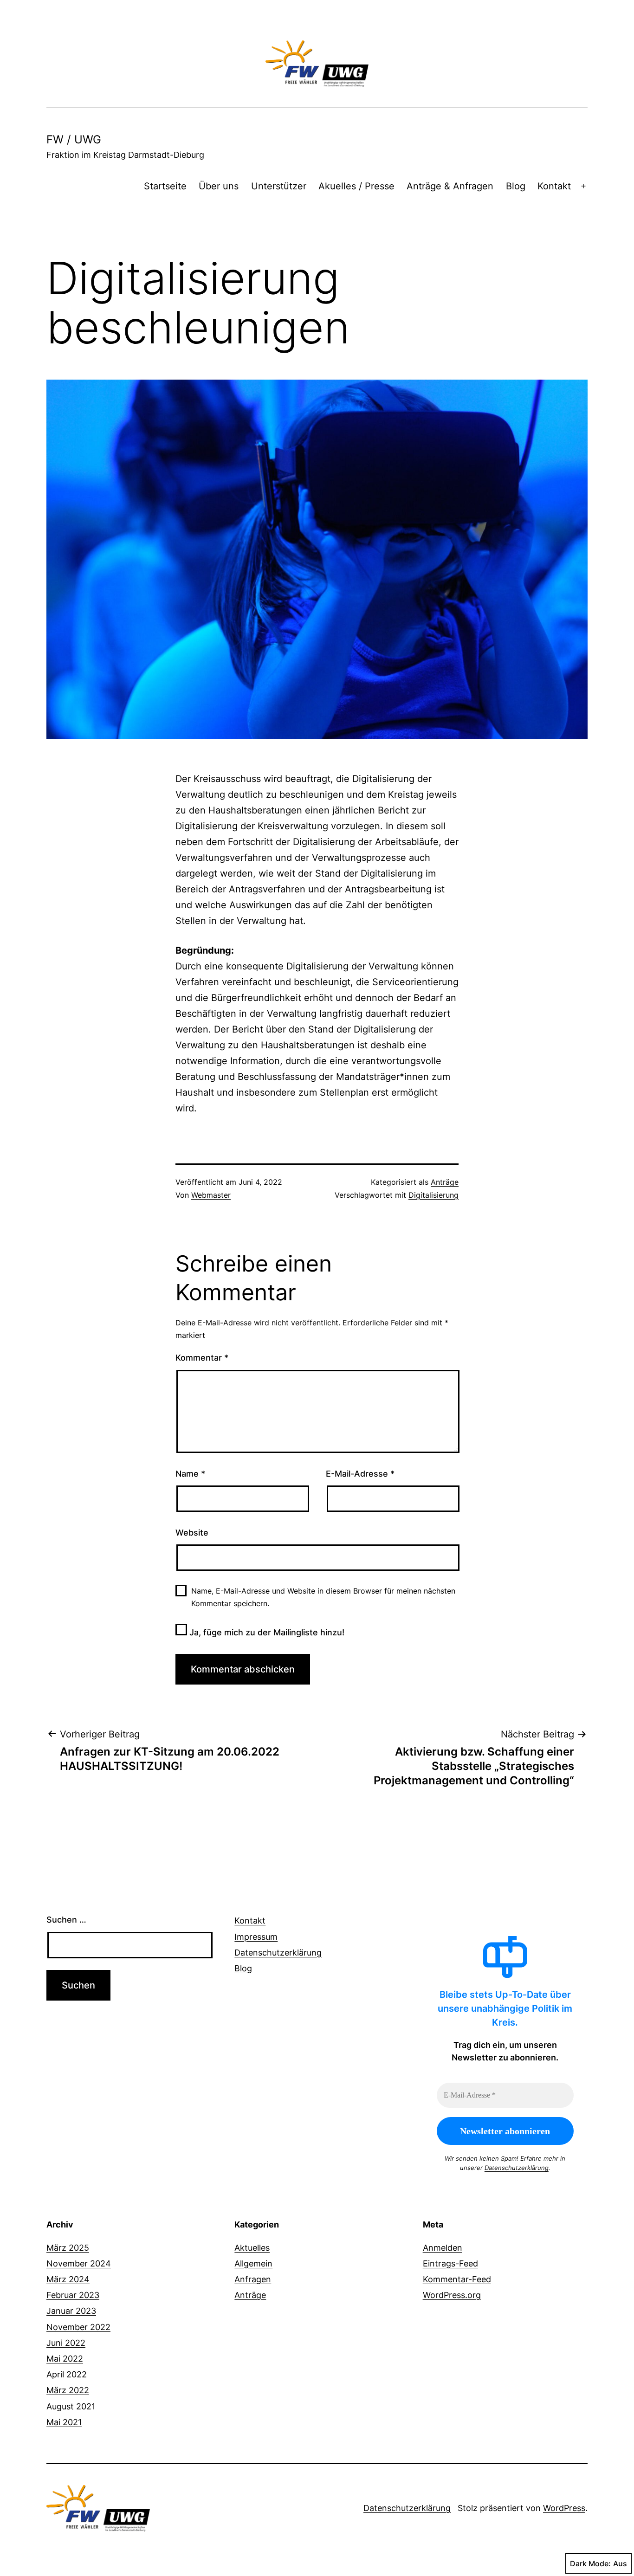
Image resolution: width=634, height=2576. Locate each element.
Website (192, 1533)
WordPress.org (452, 2295)
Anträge (445, 1182)
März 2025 (68, 2248)
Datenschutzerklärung (278, 1953)
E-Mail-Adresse (360, 1474)
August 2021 (71, 2406)
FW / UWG (74, 139)
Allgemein (253, 2263)
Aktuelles (252, 2248)
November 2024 (79, 2263)
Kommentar (202, 1358)
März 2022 (68, 2390)
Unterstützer (279, 186)
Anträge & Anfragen (450, 186)
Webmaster (211, 1195)
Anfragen (253, 2279)
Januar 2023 (71, 2311)
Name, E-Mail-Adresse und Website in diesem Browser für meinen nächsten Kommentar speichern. (323, 1597)
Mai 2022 (65, 2359)
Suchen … (66, 1920)
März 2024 (68, 2279)
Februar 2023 (73, 2295)
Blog (516, 186)
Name (190, 1474)
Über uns (219, 186)
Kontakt (554, 186)
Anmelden (443, 2248)
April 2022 (67, 2374)
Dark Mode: (590, 2563)
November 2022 (78, 2327)
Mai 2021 (64, 2422)
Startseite (165, 186)
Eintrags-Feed (450, 2263)
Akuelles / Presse (356, 186)
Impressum (256, 1937)
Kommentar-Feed (457, 2279)
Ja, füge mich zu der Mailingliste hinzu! (266, 1632)
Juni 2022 (66, 2343)
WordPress (564, 2508)
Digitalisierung (433, 1195)
